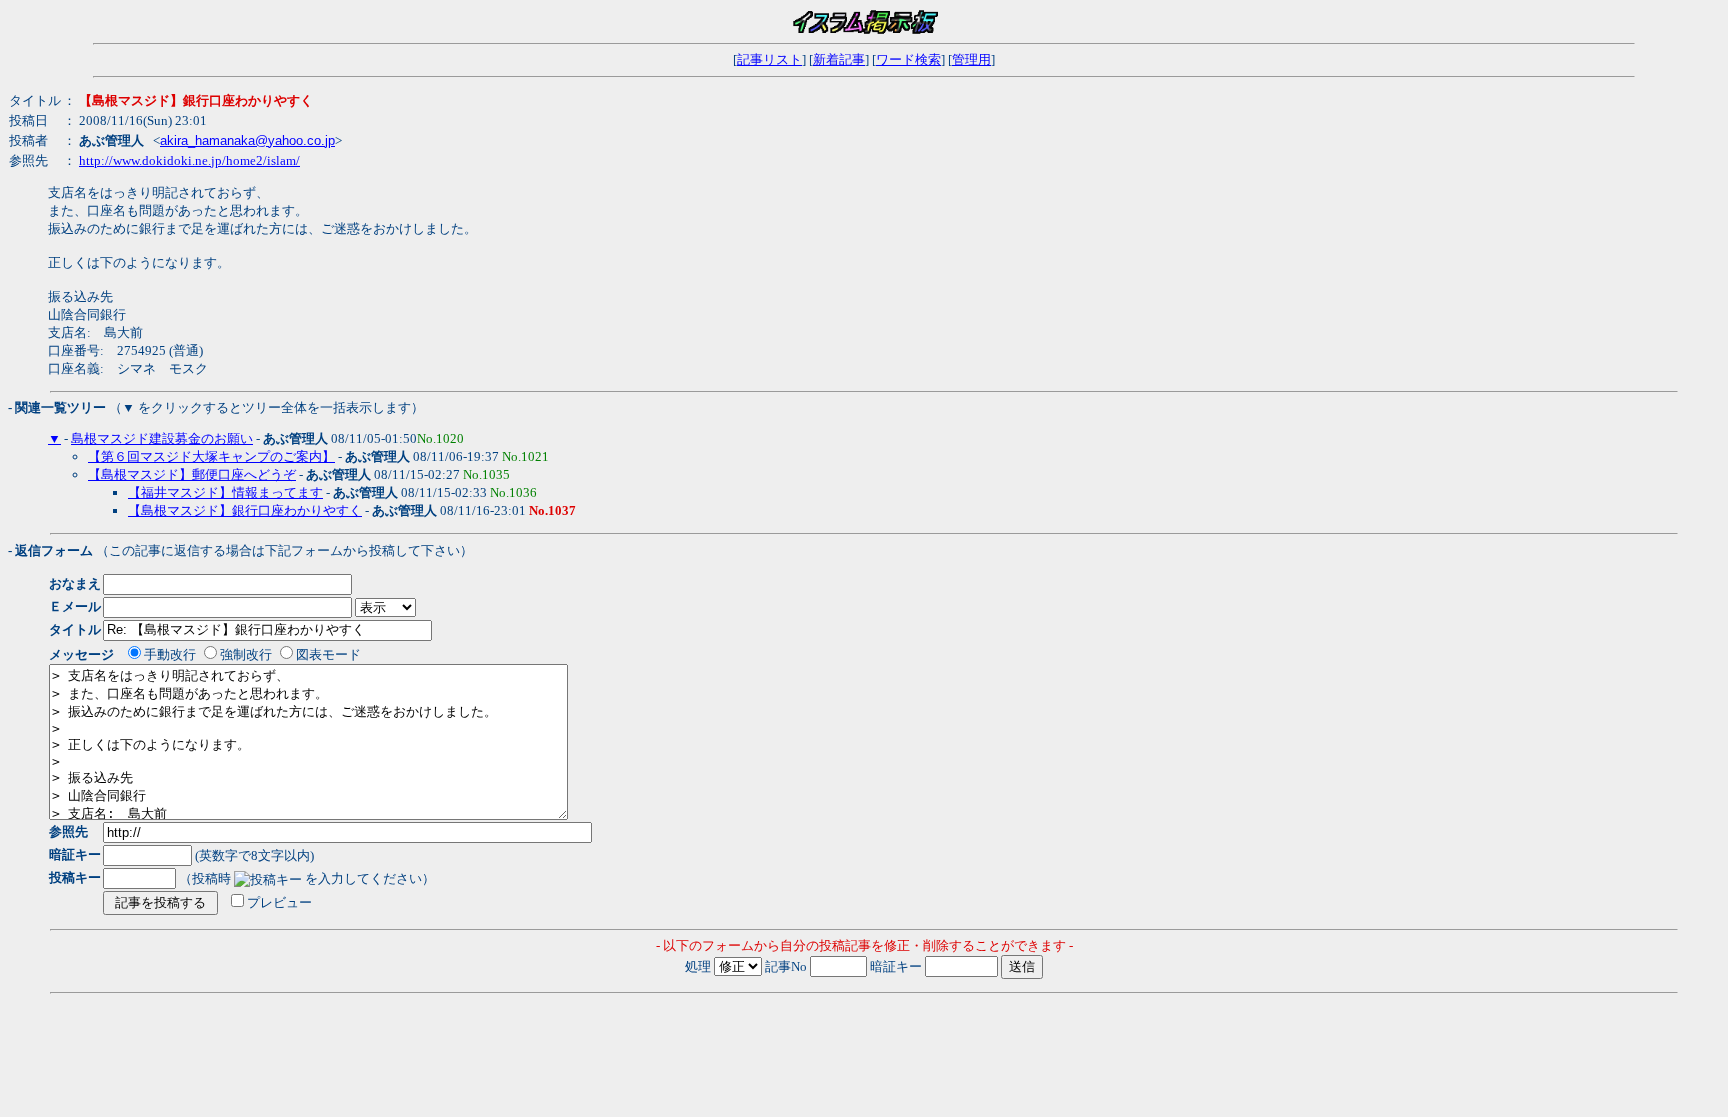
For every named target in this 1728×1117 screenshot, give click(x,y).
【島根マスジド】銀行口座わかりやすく (245, 510)
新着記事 (839, 59)
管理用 (971, 59)
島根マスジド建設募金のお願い (162, 438)
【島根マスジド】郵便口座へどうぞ (192, 474)
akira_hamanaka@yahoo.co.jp (247, 140)
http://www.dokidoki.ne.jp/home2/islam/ (189, 160)
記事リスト (769, 59)
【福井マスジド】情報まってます (225, 492)
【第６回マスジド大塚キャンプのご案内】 (211, 456)
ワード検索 (908, 59)
